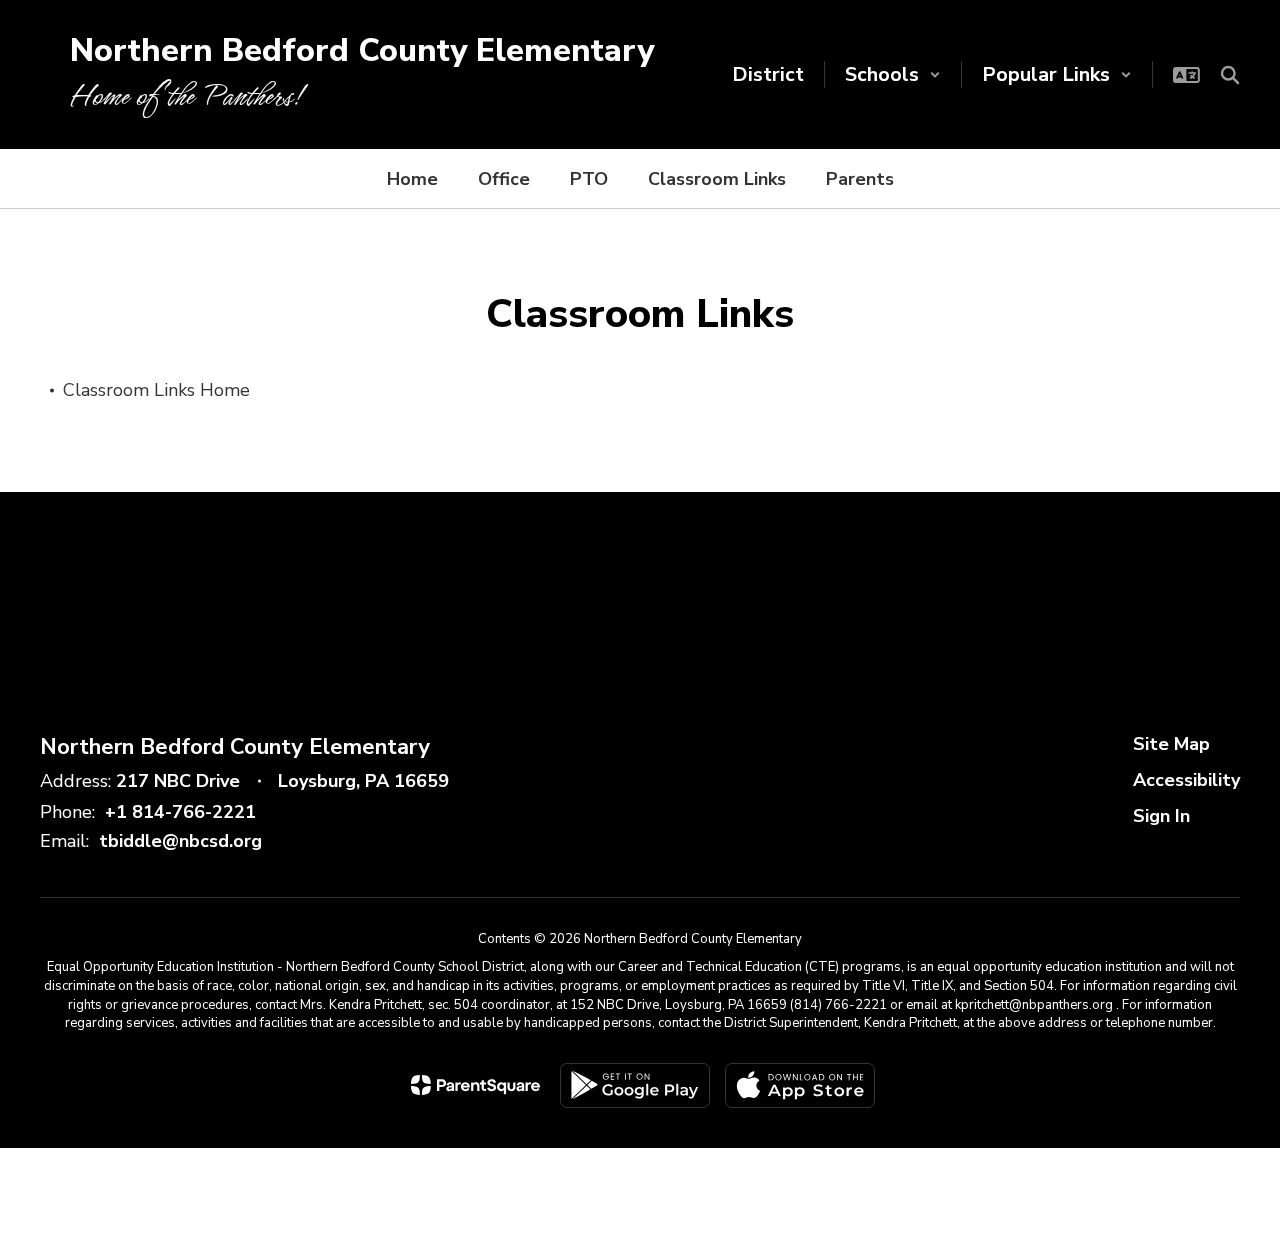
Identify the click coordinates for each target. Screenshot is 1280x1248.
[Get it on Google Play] (635, 1085)
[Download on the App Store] (800, 1085)
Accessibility (1186, 780)
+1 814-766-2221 (180, 812)
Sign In (1161, 816)
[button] (893, 74)
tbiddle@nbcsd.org (180, 841)
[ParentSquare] (475, 1085)
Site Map (1171, 744)
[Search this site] (1230, 75)
